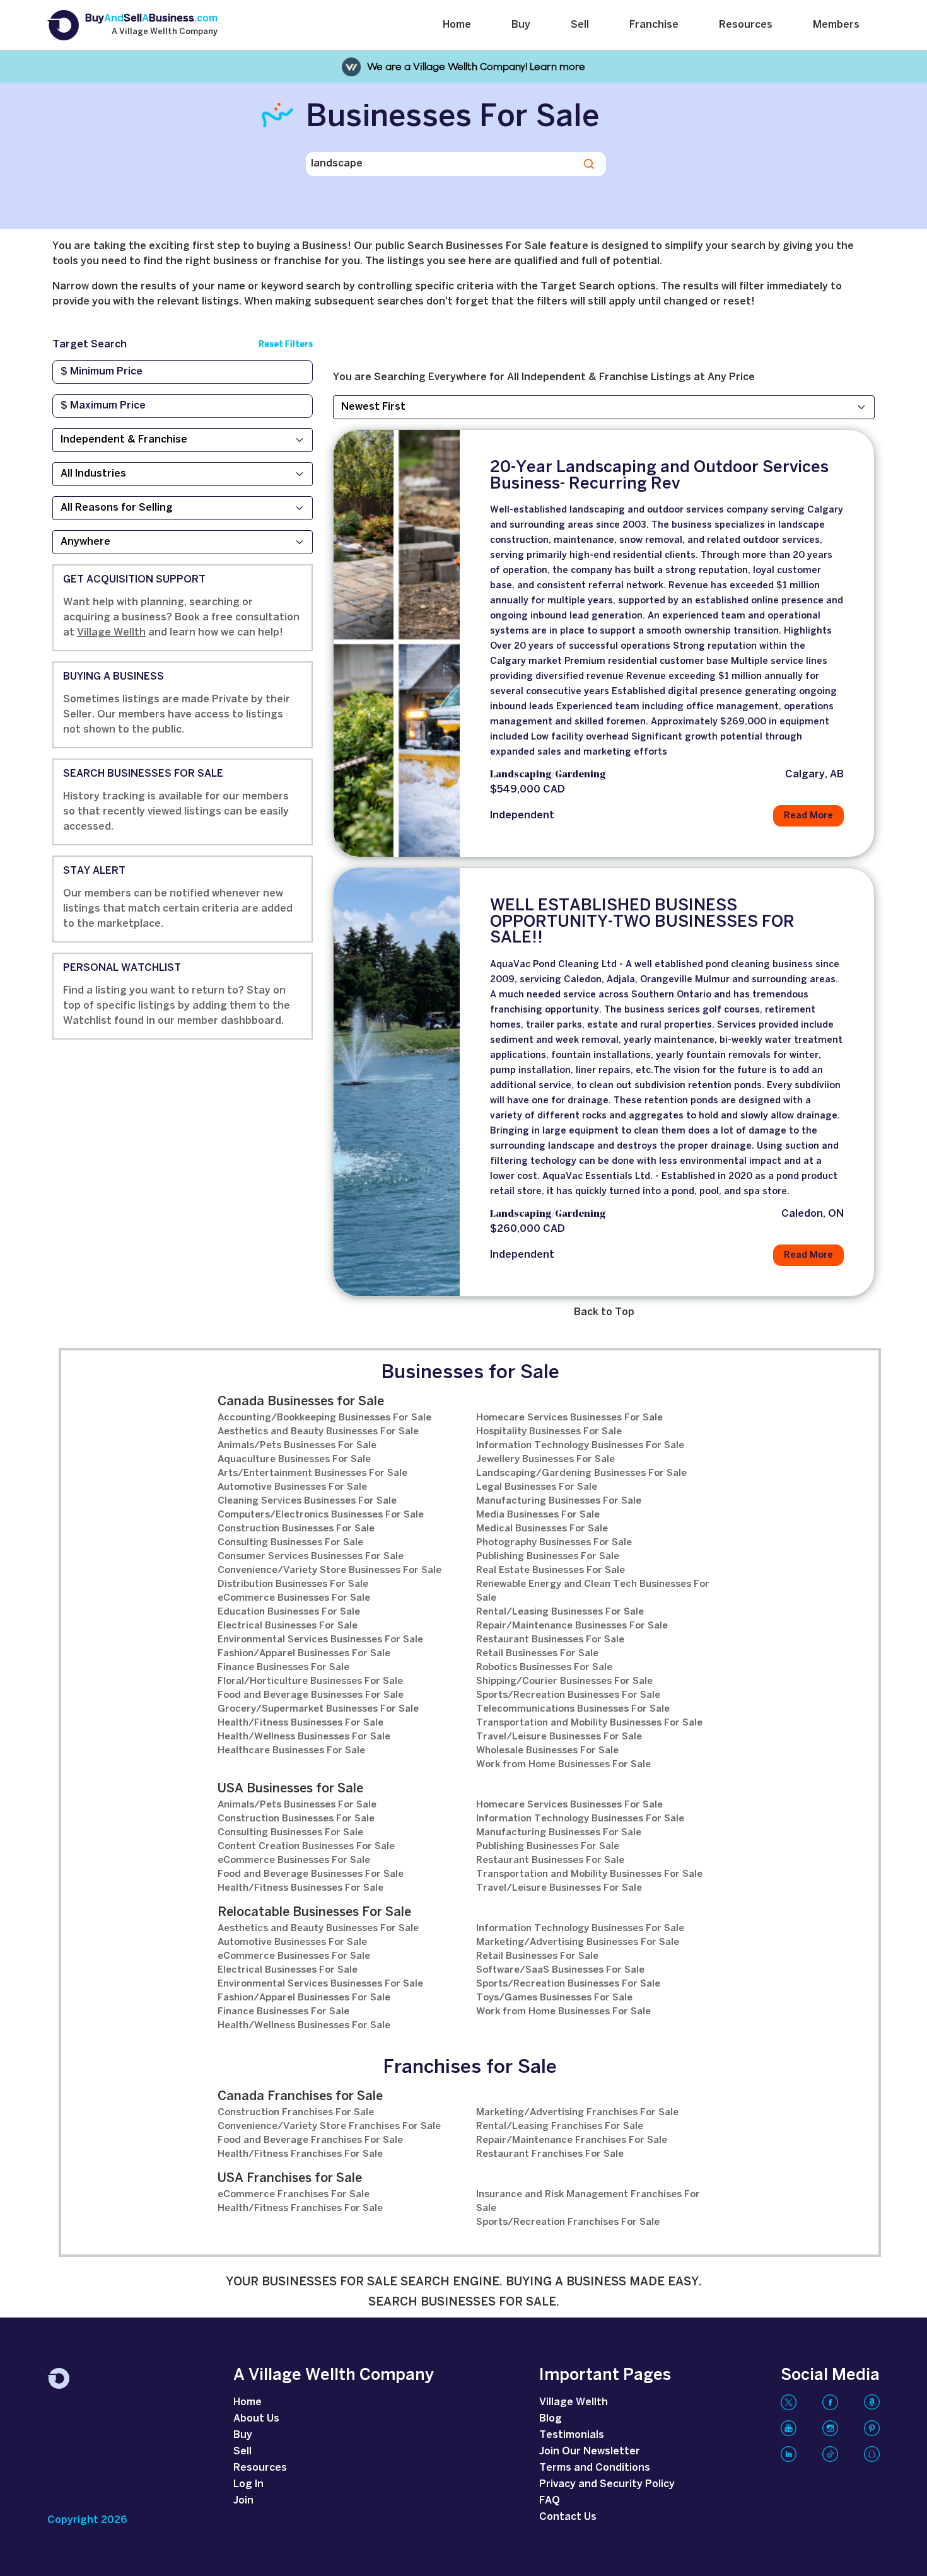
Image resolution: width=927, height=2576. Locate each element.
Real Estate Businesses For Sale (551, 1570)
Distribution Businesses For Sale (293, 1584)
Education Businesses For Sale (289, 1612)
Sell (580, 25)
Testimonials (572, 2435)
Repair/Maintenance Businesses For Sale (572, 1626)
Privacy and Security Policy (607, 2484)
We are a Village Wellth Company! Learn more (476, 67)
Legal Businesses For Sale (537, 1487)
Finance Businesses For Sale (283, 1668)
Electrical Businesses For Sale (288, 1626)
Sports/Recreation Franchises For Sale (568, 2222)
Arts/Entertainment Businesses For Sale (312, 1473)
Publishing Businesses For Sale (548, 1557)
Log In (248, 2484)
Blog (551, 2419)
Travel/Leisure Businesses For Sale (559, 1737)
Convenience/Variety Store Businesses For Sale (329, 1570)
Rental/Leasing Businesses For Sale (560, 1612)
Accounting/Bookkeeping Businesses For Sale (324, 1418)
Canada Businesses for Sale (301, 1402)
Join (243, 2501)
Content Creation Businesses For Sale (306, 1847)
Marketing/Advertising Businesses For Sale (578, 1942)
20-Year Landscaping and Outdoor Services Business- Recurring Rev (659, 476)
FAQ (550, 2501)
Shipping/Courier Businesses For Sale (564, 1681)
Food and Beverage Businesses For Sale (311, 1695)
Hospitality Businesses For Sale (549, 1432)
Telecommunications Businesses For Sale (573, 1709)
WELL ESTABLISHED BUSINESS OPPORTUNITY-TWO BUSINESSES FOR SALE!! (642, 922)
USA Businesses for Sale (290, 1789)
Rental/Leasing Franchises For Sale (560, 2126)
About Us (256, 2419)
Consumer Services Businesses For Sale (311, 1557)
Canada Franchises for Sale (300, 2097)
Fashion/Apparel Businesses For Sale (304, 1654)
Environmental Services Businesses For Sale (320, 1640)
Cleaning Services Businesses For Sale (307, 1501)
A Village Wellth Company (165, 32)
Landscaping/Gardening (548, 775)
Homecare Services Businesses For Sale (569, 1418)
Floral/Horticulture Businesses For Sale (310, 1681)
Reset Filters (286, 345)
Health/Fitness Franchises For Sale (300, 2154)
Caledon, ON (813, 1214)
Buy (521, 25)
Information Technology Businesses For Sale (580, 1446)
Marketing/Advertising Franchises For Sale (577, 2113)
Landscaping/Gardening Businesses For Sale (581, 1473)
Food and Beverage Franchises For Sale (310, 2140)
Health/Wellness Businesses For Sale (304, 1737)
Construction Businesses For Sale (296, 1529)
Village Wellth (111, 633)
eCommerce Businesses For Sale (294, 1598)
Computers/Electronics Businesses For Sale (321, 1515)
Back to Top (604, 1312)
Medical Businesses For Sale (542, 1529)
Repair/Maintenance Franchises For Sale (572, 2140)
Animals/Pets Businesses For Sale (297, 1446)
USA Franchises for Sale (290, 2179)
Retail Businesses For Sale (537, 1654)
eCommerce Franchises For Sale (294, 2195)
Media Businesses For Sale (538, 1515)
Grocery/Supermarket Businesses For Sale (318, 1709)
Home (457, 25)
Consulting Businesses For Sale (290, 1543)
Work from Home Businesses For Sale (563, 1765)
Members (836, 25)
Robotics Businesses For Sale (544, 1668)
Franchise (654, 25)
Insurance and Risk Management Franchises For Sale (588, 2202)
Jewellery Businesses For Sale (545, 1459)
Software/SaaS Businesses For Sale (560, 1970)
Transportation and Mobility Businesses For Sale (589, 1723)
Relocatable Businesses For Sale (314, 1912)
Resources (746, 25)
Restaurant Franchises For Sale (550, 2154)
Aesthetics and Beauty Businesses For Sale (318, 1432)
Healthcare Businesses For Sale (291, 1751)
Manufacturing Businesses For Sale (559, 1501)
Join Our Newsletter (590, 2451)
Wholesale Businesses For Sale (547, 1751)
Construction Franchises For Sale (296, 2113)
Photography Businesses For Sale (554, 1543)
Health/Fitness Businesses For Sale (300, 1723)
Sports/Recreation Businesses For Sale (568, 1695)
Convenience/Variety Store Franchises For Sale (329, 2126)
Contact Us (568, 2517)
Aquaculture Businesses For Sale (294, 1459)
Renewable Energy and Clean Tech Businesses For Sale (593, 1591)
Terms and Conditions (595, 2468)
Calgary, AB (814, 775)
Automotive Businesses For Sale (292, 1487)
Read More (808, 816)
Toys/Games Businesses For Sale (554, 1998)
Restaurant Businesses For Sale (550, 1640)
